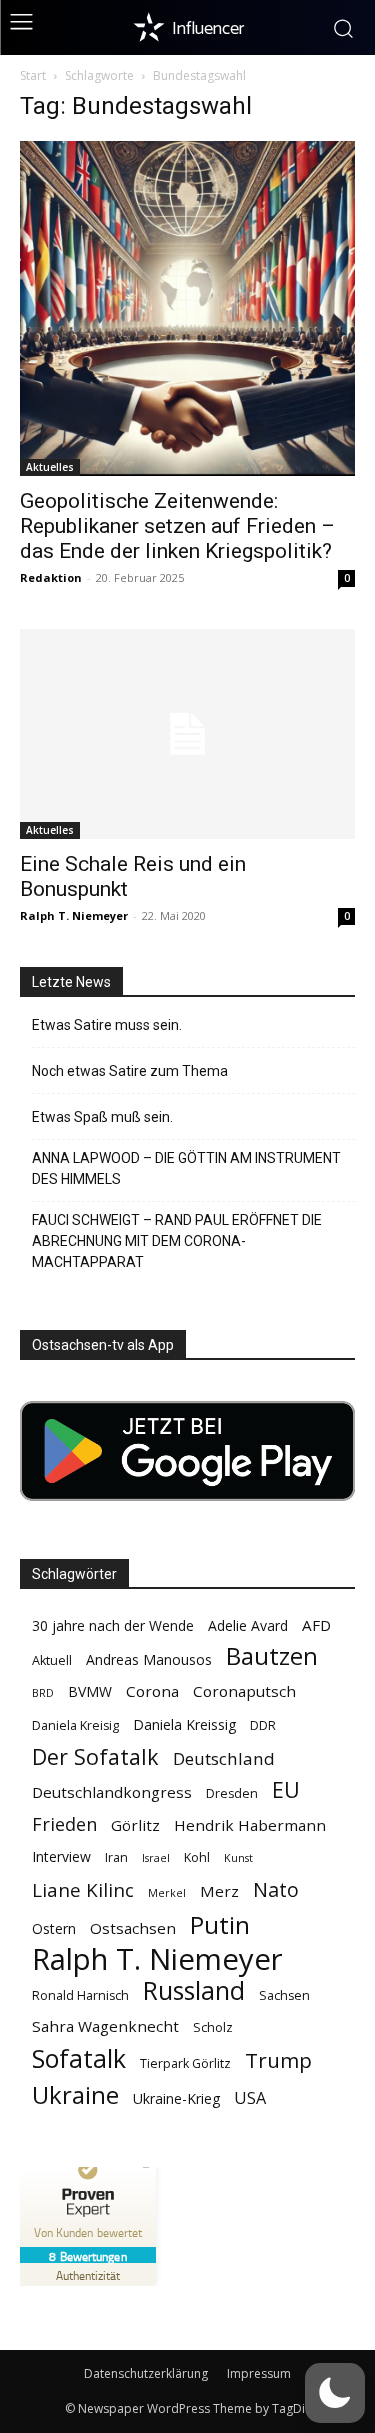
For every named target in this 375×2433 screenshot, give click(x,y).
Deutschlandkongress (112, 1792)
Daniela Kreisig (75, 1725)
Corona (152, 1691)
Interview (61, 1856)
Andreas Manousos (149, 1659)
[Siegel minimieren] (146, 2167)
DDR (263, 1725)
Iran (116, 1857)
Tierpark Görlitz (185, 2063)
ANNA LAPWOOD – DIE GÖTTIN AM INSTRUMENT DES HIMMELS (186, 1168)
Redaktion (51, 577)
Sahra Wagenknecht (105, 2026)
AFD (316, 1625)
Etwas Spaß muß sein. (102, 1117)
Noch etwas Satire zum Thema (130, 1071)
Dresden (232, 1793)
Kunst (238, 1858)
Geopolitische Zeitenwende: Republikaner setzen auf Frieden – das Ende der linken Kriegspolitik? (177, 526)
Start (33, 75)
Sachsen (284, 1995)
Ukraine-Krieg (176, 2098)
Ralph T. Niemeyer (74, 915)
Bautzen (272, 1656)
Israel (156, 1858)
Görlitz (135, 1825)
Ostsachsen (133, 1928)
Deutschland (224, 1758)
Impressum (259, 2373)
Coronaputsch (244, 1691)
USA (250, 2098)
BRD (43, 1693)
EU (286, 1789)
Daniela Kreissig (184, 1724)
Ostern (54, 1928)
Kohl (197, 1857)
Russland (194, 1990)
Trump (278, 2060)
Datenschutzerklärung (146, 2373)
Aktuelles (50, 467)
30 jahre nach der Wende (113, 1625)
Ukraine (75, 2094)
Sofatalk (79, 2058)
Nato (276, 1889)
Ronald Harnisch (80, 1995)
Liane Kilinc (83, 1890)
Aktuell (52, 1660)
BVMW (90, 1691)
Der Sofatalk (95, 1756)
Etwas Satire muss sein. (107, 1025)
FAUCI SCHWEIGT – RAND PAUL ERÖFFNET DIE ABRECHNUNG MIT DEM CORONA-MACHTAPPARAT (177, 1241)
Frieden (64, 1824)
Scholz (213, 2027)
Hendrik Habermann (250, 1825)
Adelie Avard (248, 1625)
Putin (220, 1924)
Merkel (167, 1893)
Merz (219, 1891)
